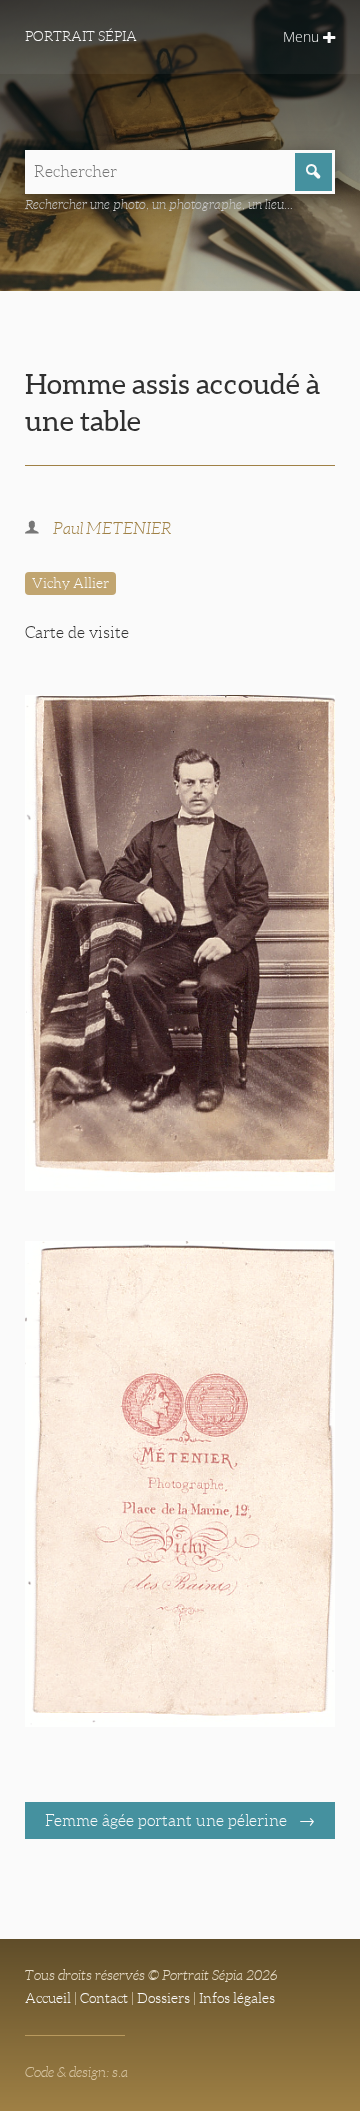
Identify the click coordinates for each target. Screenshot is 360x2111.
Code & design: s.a (76, 2072)
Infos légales (237, 1998)
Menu (303, 36)
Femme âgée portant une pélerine (168, 1820)
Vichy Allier (70, 583)
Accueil (48, 1998)
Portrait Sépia (81, 36)
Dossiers (163, 1998)
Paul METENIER (112, 528)
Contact (104, 1998)
